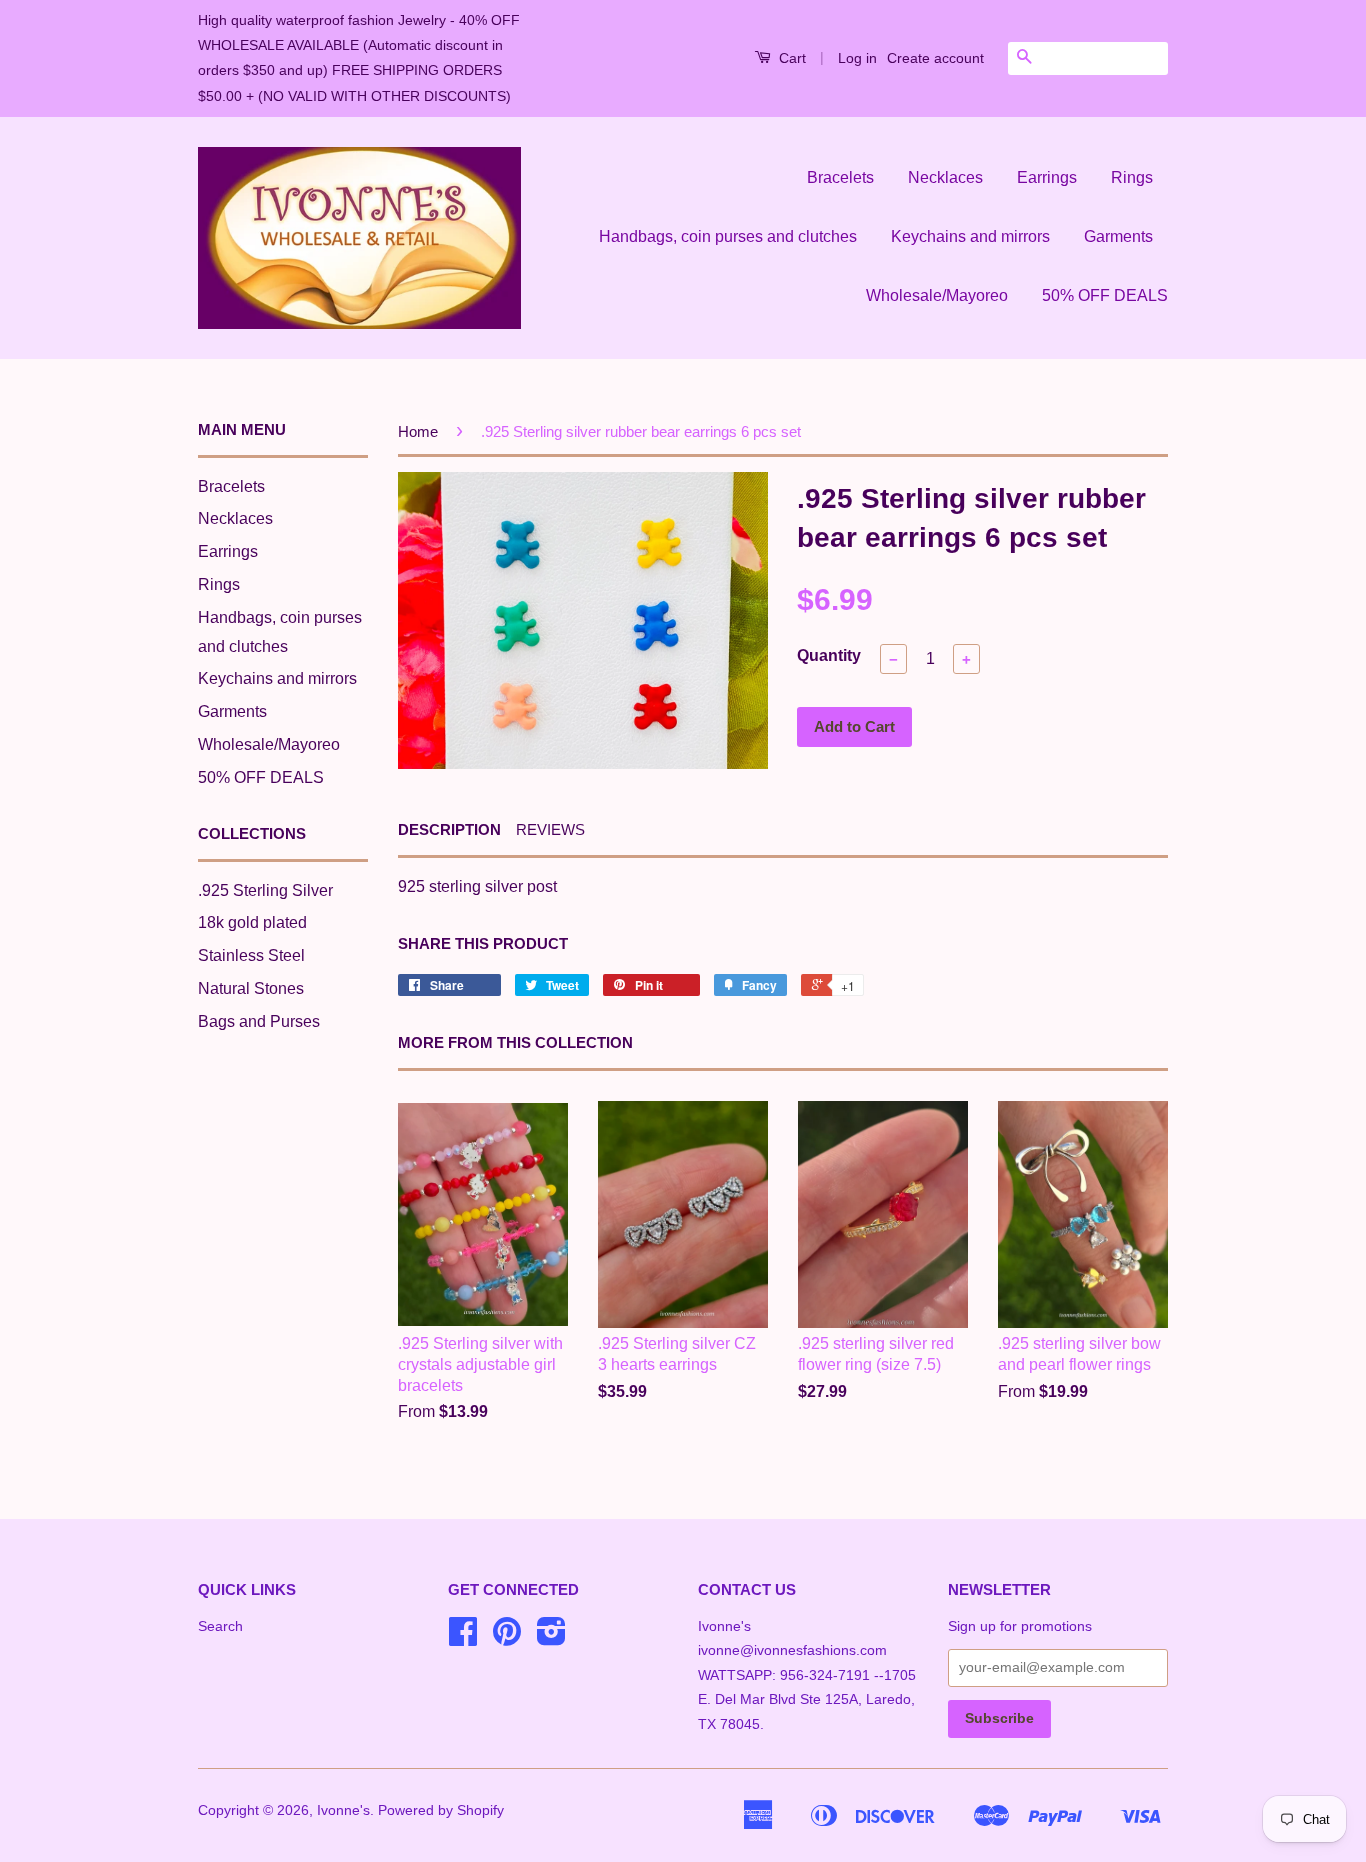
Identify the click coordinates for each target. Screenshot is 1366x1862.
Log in (857, 58)
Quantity (829, 655)
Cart (790, 58)
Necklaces (945, 177)
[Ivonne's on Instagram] (551, 1638)
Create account (935, 58)
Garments (1118, 236)
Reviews (550, 829)
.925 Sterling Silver (265, 890)
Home (418, 431)
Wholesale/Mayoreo (937, 295)
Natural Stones (251, 988)
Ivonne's (343, 1810)
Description (449, 829)
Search (220, 1626)
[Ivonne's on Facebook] (463, 1638)
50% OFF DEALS (1105, 295)
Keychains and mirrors (970, 236)
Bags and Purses (259, 1021)
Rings (1132, 177)
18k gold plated (252, 922)
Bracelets (840, 177)
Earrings (1047, 177)
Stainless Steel (251, 955)
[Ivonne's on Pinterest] (507, 1638)
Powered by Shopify (441, 1810)
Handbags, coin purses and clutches (728, 236)
